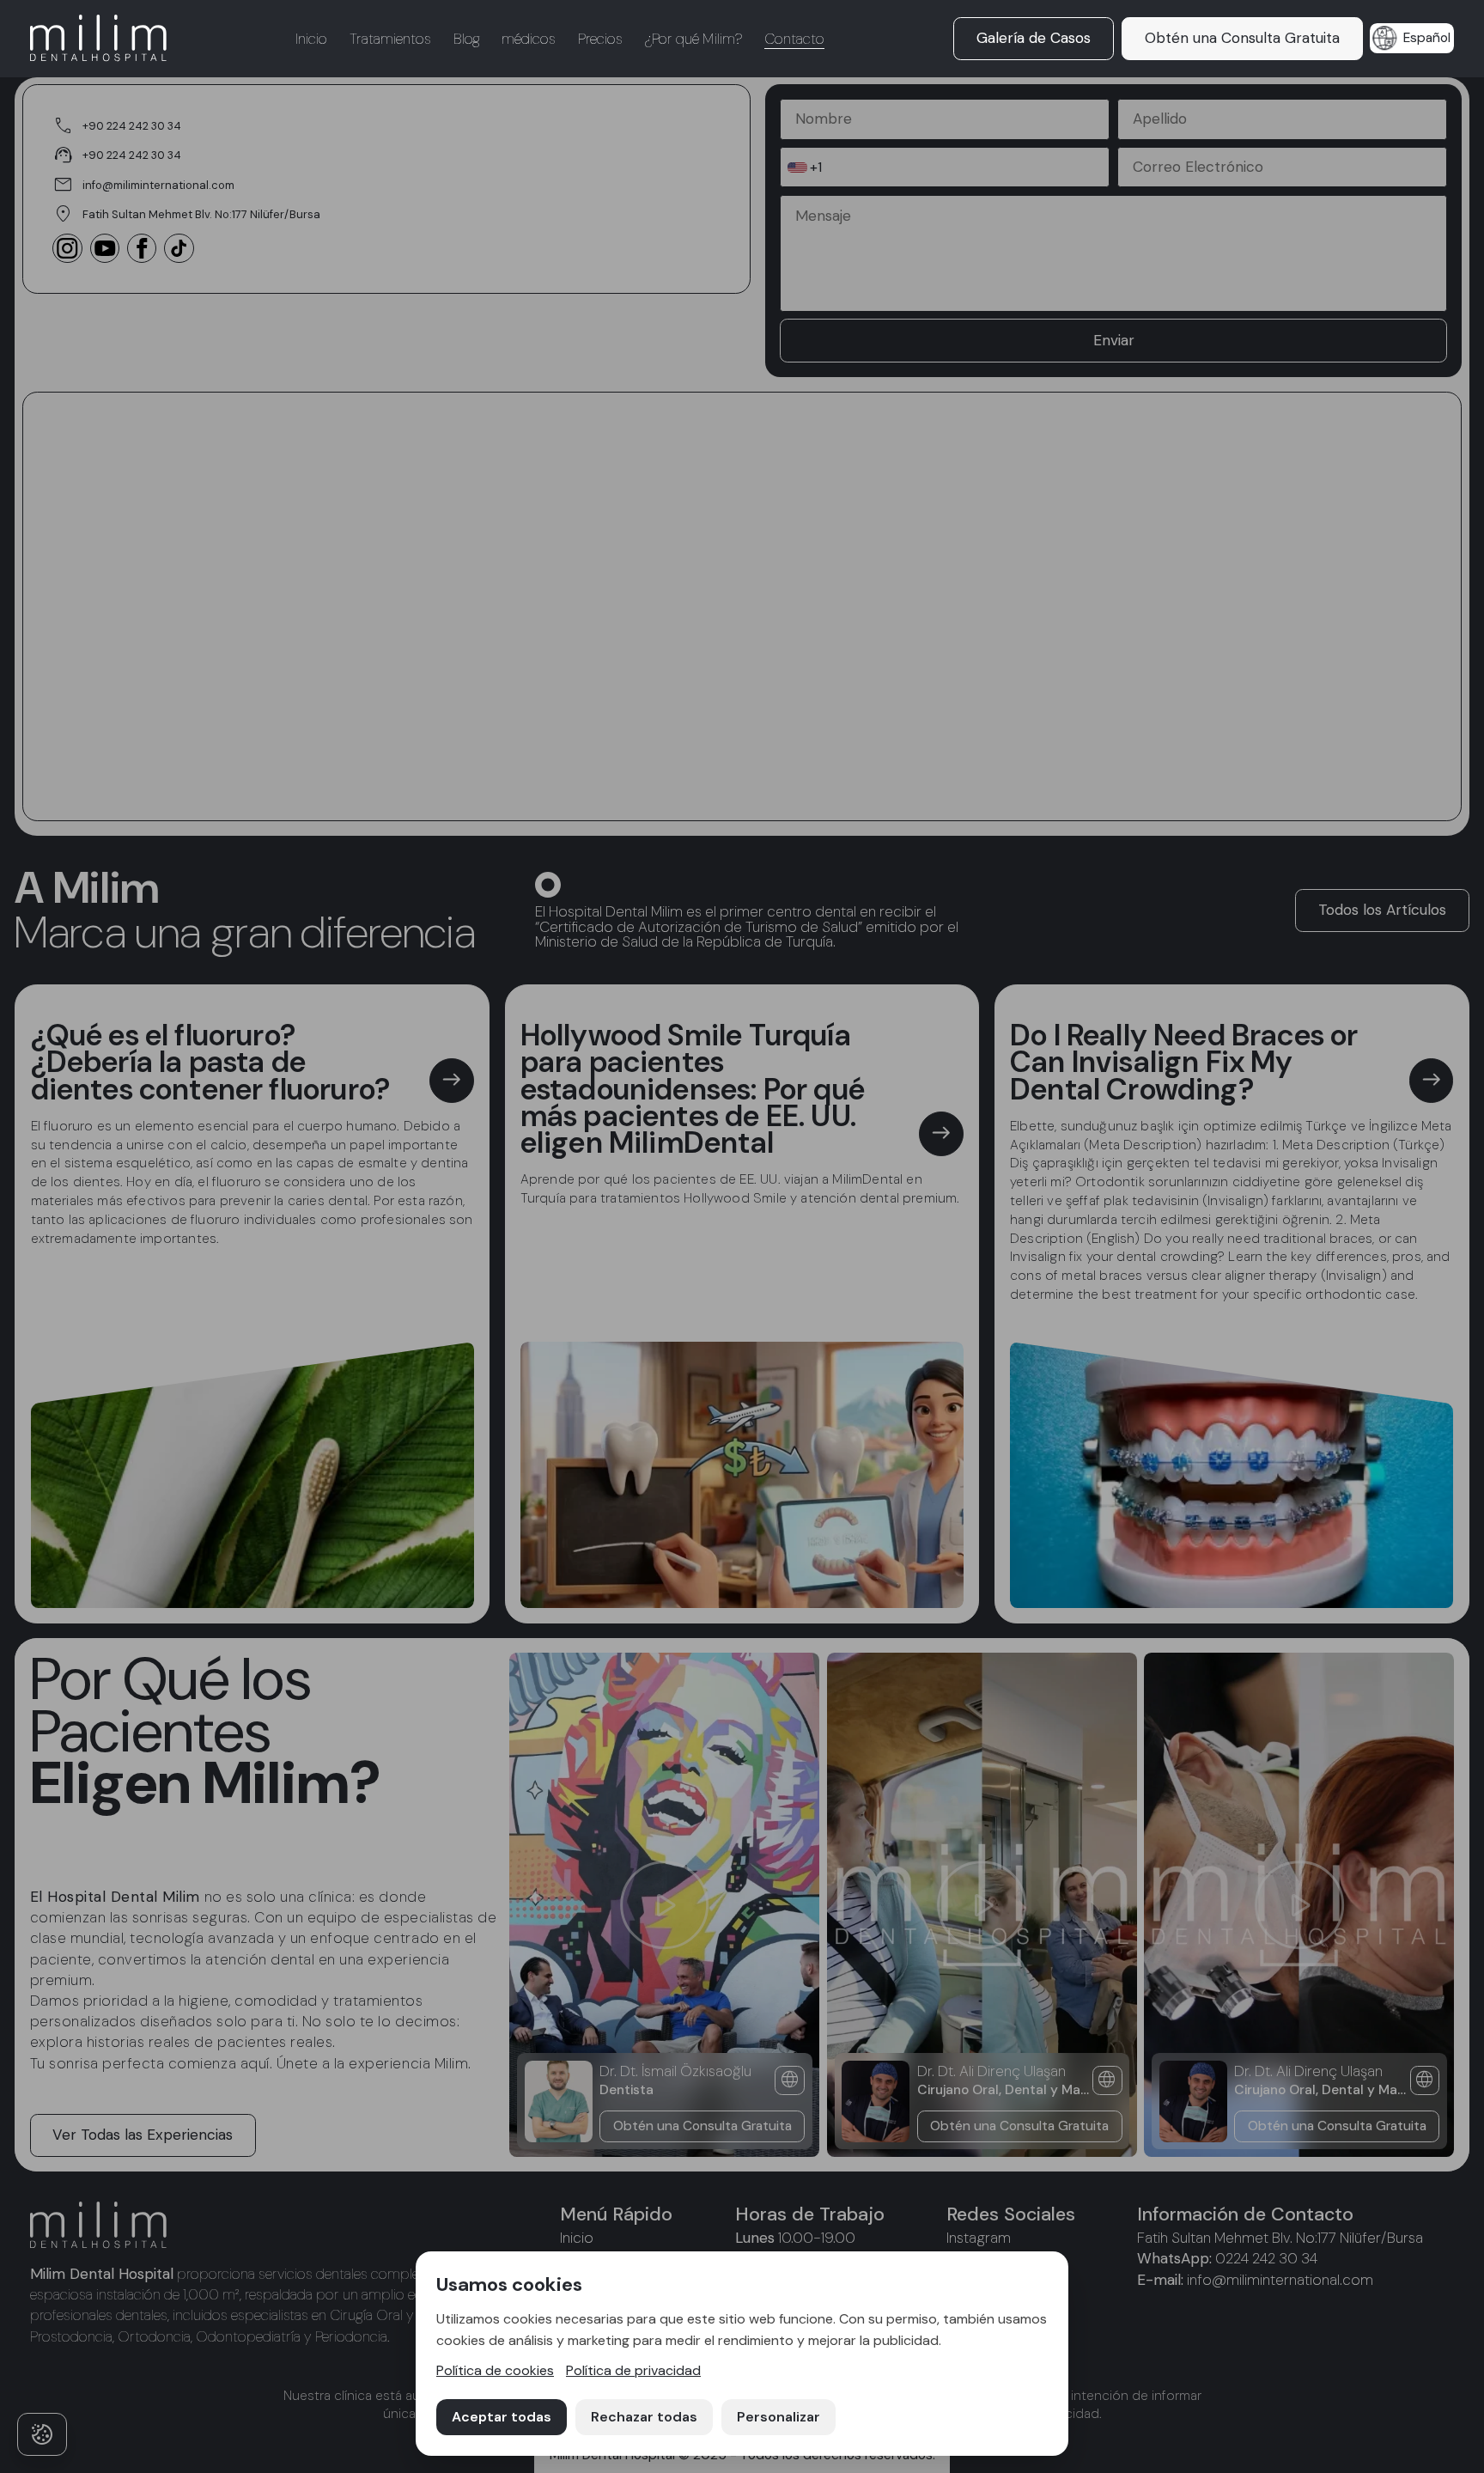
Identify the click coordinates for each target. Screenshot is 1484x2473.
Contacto (794, 39)
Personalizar (778, 2417)
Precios (600, 39)
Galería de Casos (1034, 38)
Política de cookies (495, 2370)
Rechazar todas (644, 2417)
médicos (529, 39)
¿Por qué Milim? (693, 39)
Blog (467, 39)
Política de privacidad (633, 2370)
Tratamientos (390, 39)
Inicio (311, 39)
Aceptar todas (502, 2417)
